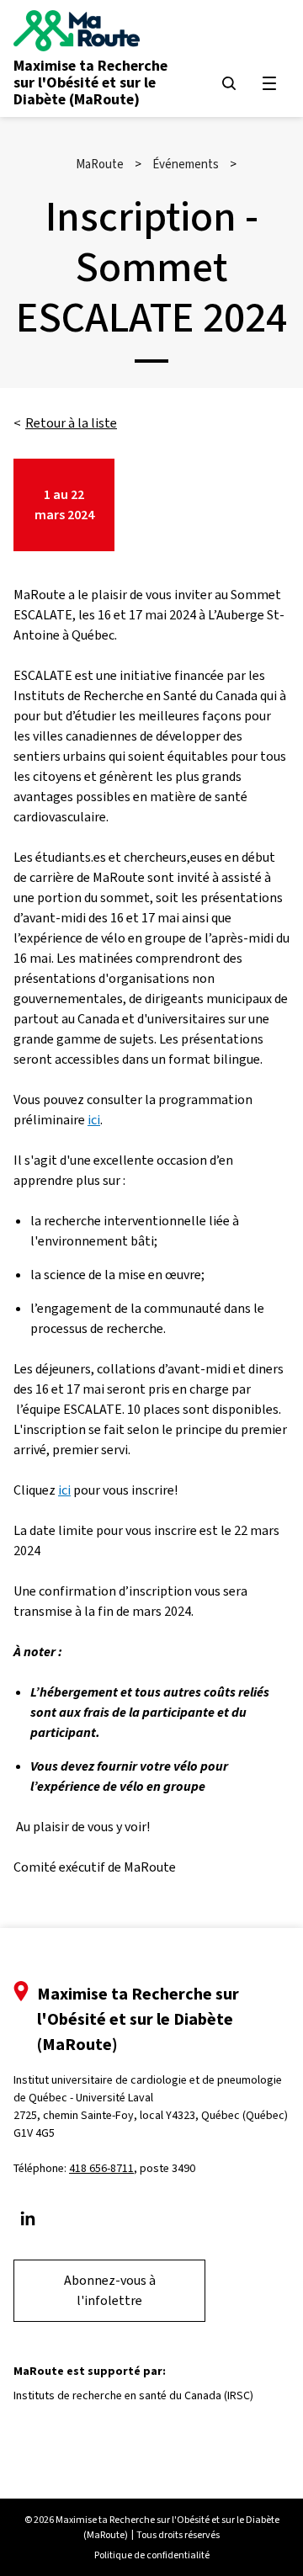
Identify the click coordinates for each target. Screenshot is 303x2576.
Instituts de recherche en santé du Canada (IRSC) (133, 2395)
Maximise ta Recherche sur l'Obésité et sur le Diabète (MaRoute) (90, 82)
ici (94, 1120)
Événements (186, 164)
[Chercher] (229, 83)
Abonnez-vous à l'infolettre (110, 2290)
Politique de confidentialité (152, 2555)
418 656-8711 (101, 2168)
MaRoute (100, 164)
